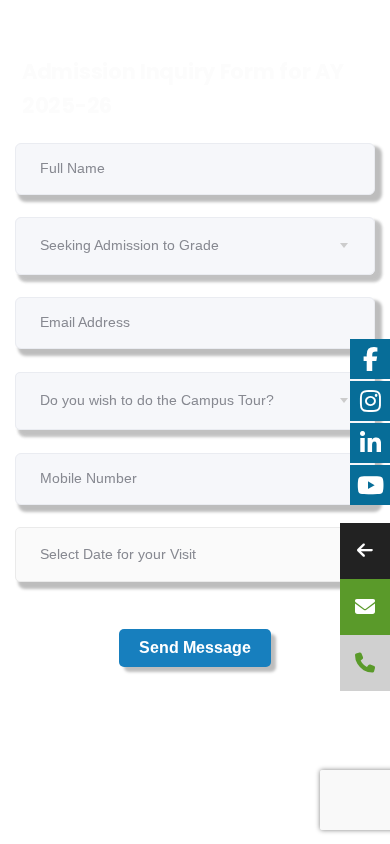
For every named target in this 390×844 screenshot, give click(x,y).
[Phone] (365, 663)
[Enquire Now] (365, 607)
